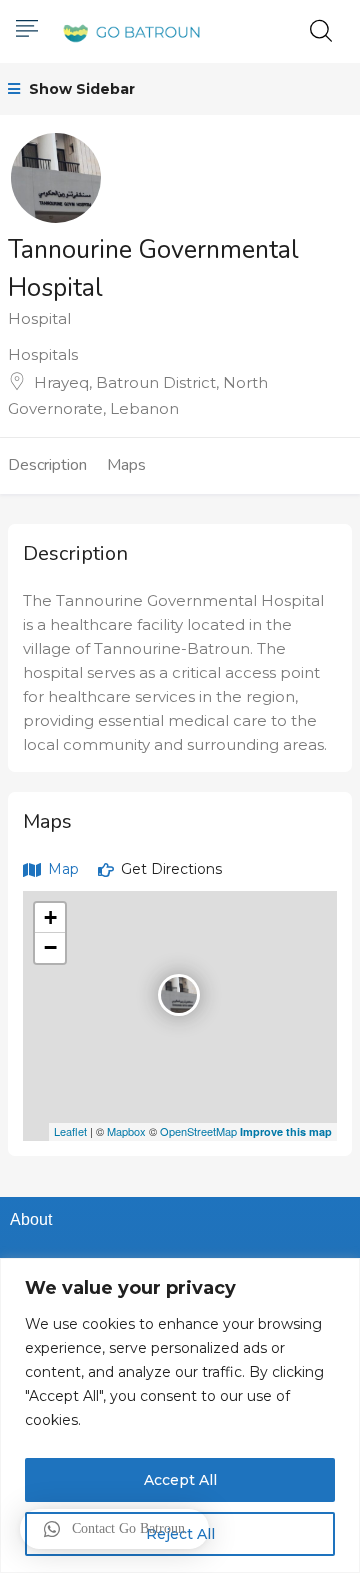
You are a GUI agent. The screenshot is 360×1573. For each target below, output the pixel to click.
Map (61, 869)
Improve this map (286, 1131)
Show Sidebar (80, 89)
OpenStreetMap (198, 1131)
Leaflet (70, 1131)
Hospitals (43, 354)
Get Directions (169, 869)
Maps (126, 465)
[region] (180, 1415)
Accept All (180, 1480)
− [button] (50, 947)
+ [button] (50, 917)
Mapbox (126, 1131)
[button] (114, 1529)
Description (47, 465)
